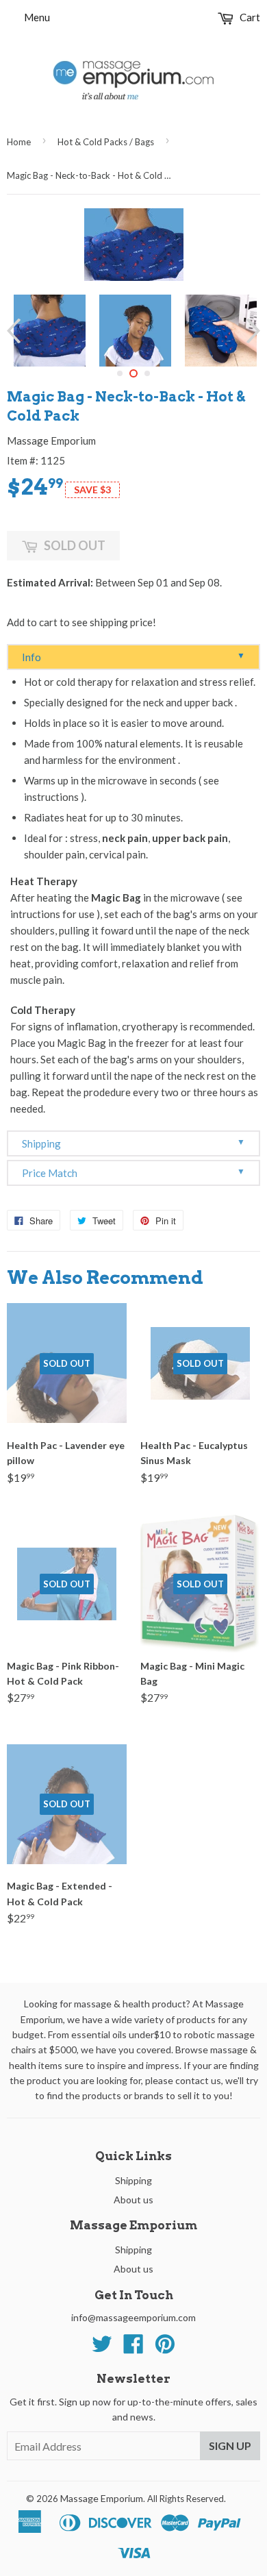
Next (252, 331)
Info (133, 657)
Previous (15, 331)
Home (19, 142)
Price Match (133, 1173)
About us (133, 2200)
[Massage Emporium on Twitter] (102, 2348)
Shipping (133, 1143)
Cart (249, 17)
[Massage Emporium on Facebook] (133, 2348)
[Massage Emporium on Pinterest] (165, 2348)
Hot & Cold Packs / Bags (106, 142)
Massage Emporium (102, 2498)
